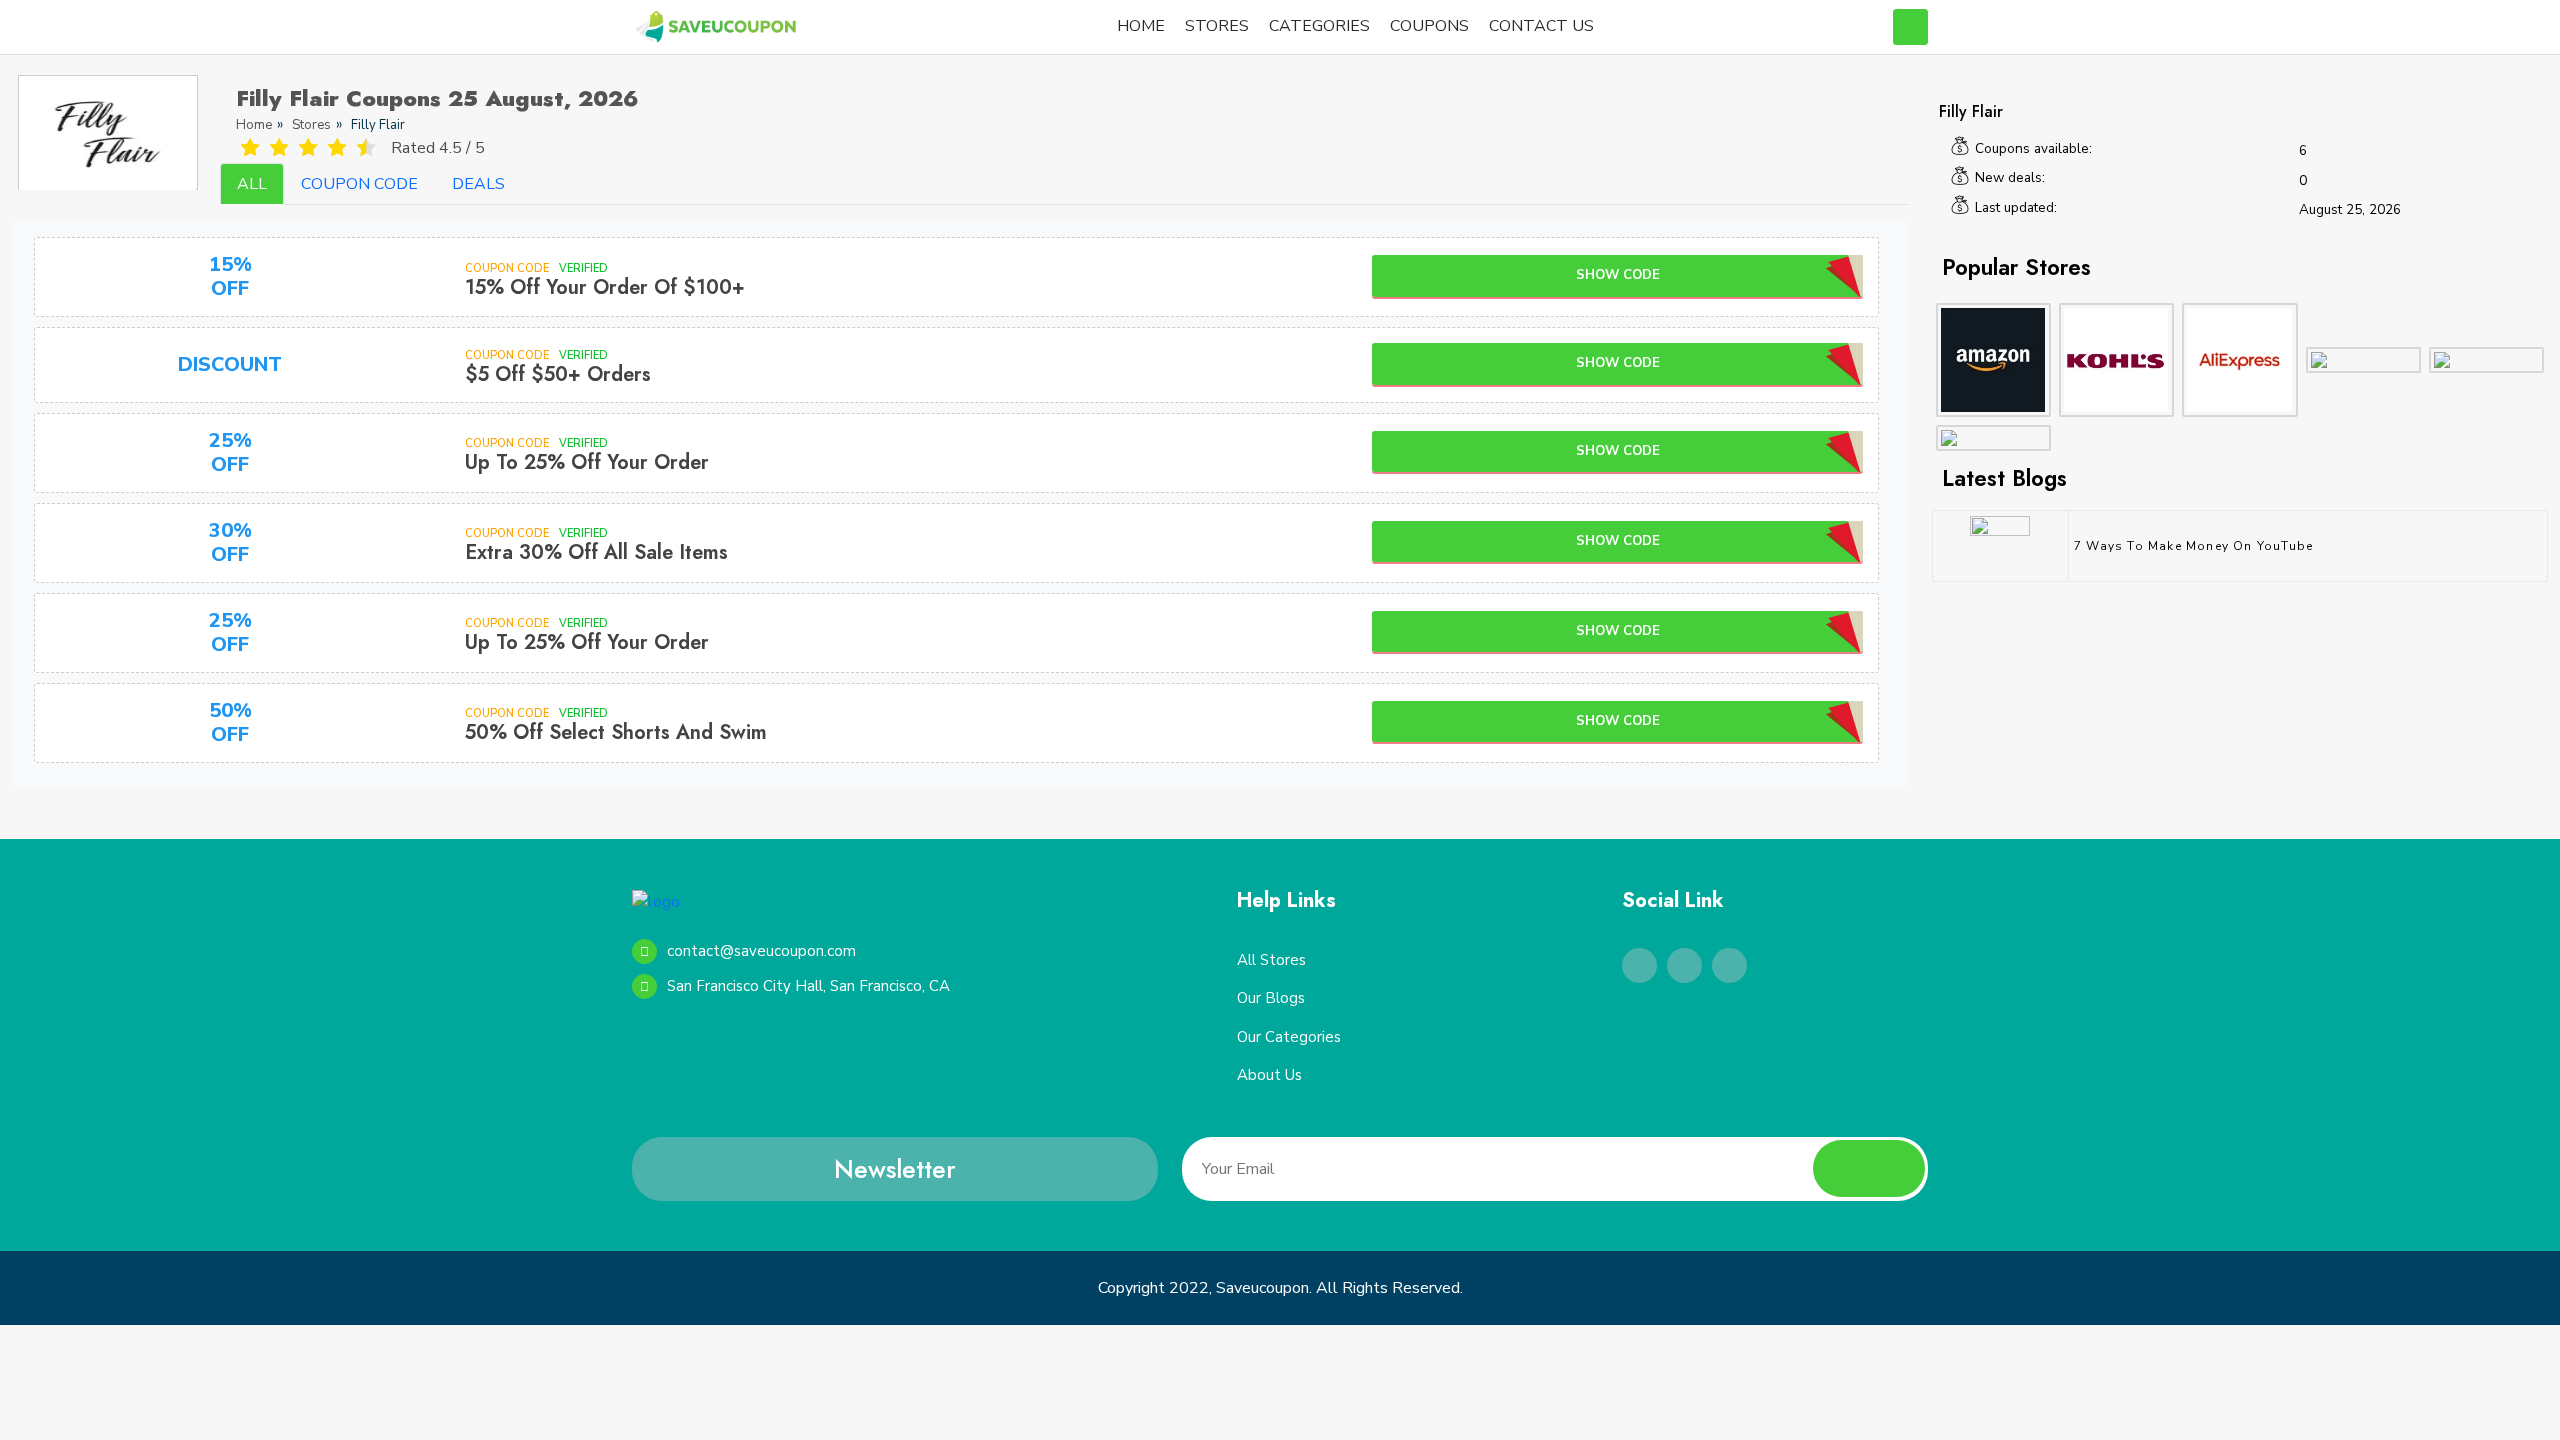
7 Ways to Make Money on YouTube (2193, 546)
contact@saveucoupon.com (761, 951)
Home (254, 125)
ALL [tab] (252, 184)
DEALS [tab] (478, 184)
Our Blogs (1271, 998)
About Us (1269, 1075)
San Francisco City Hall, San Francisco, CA (808, 986)
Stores (311, 125)
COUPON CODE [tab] (359, 184)
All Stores (1271, 960)
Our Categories (1289, 1037)
